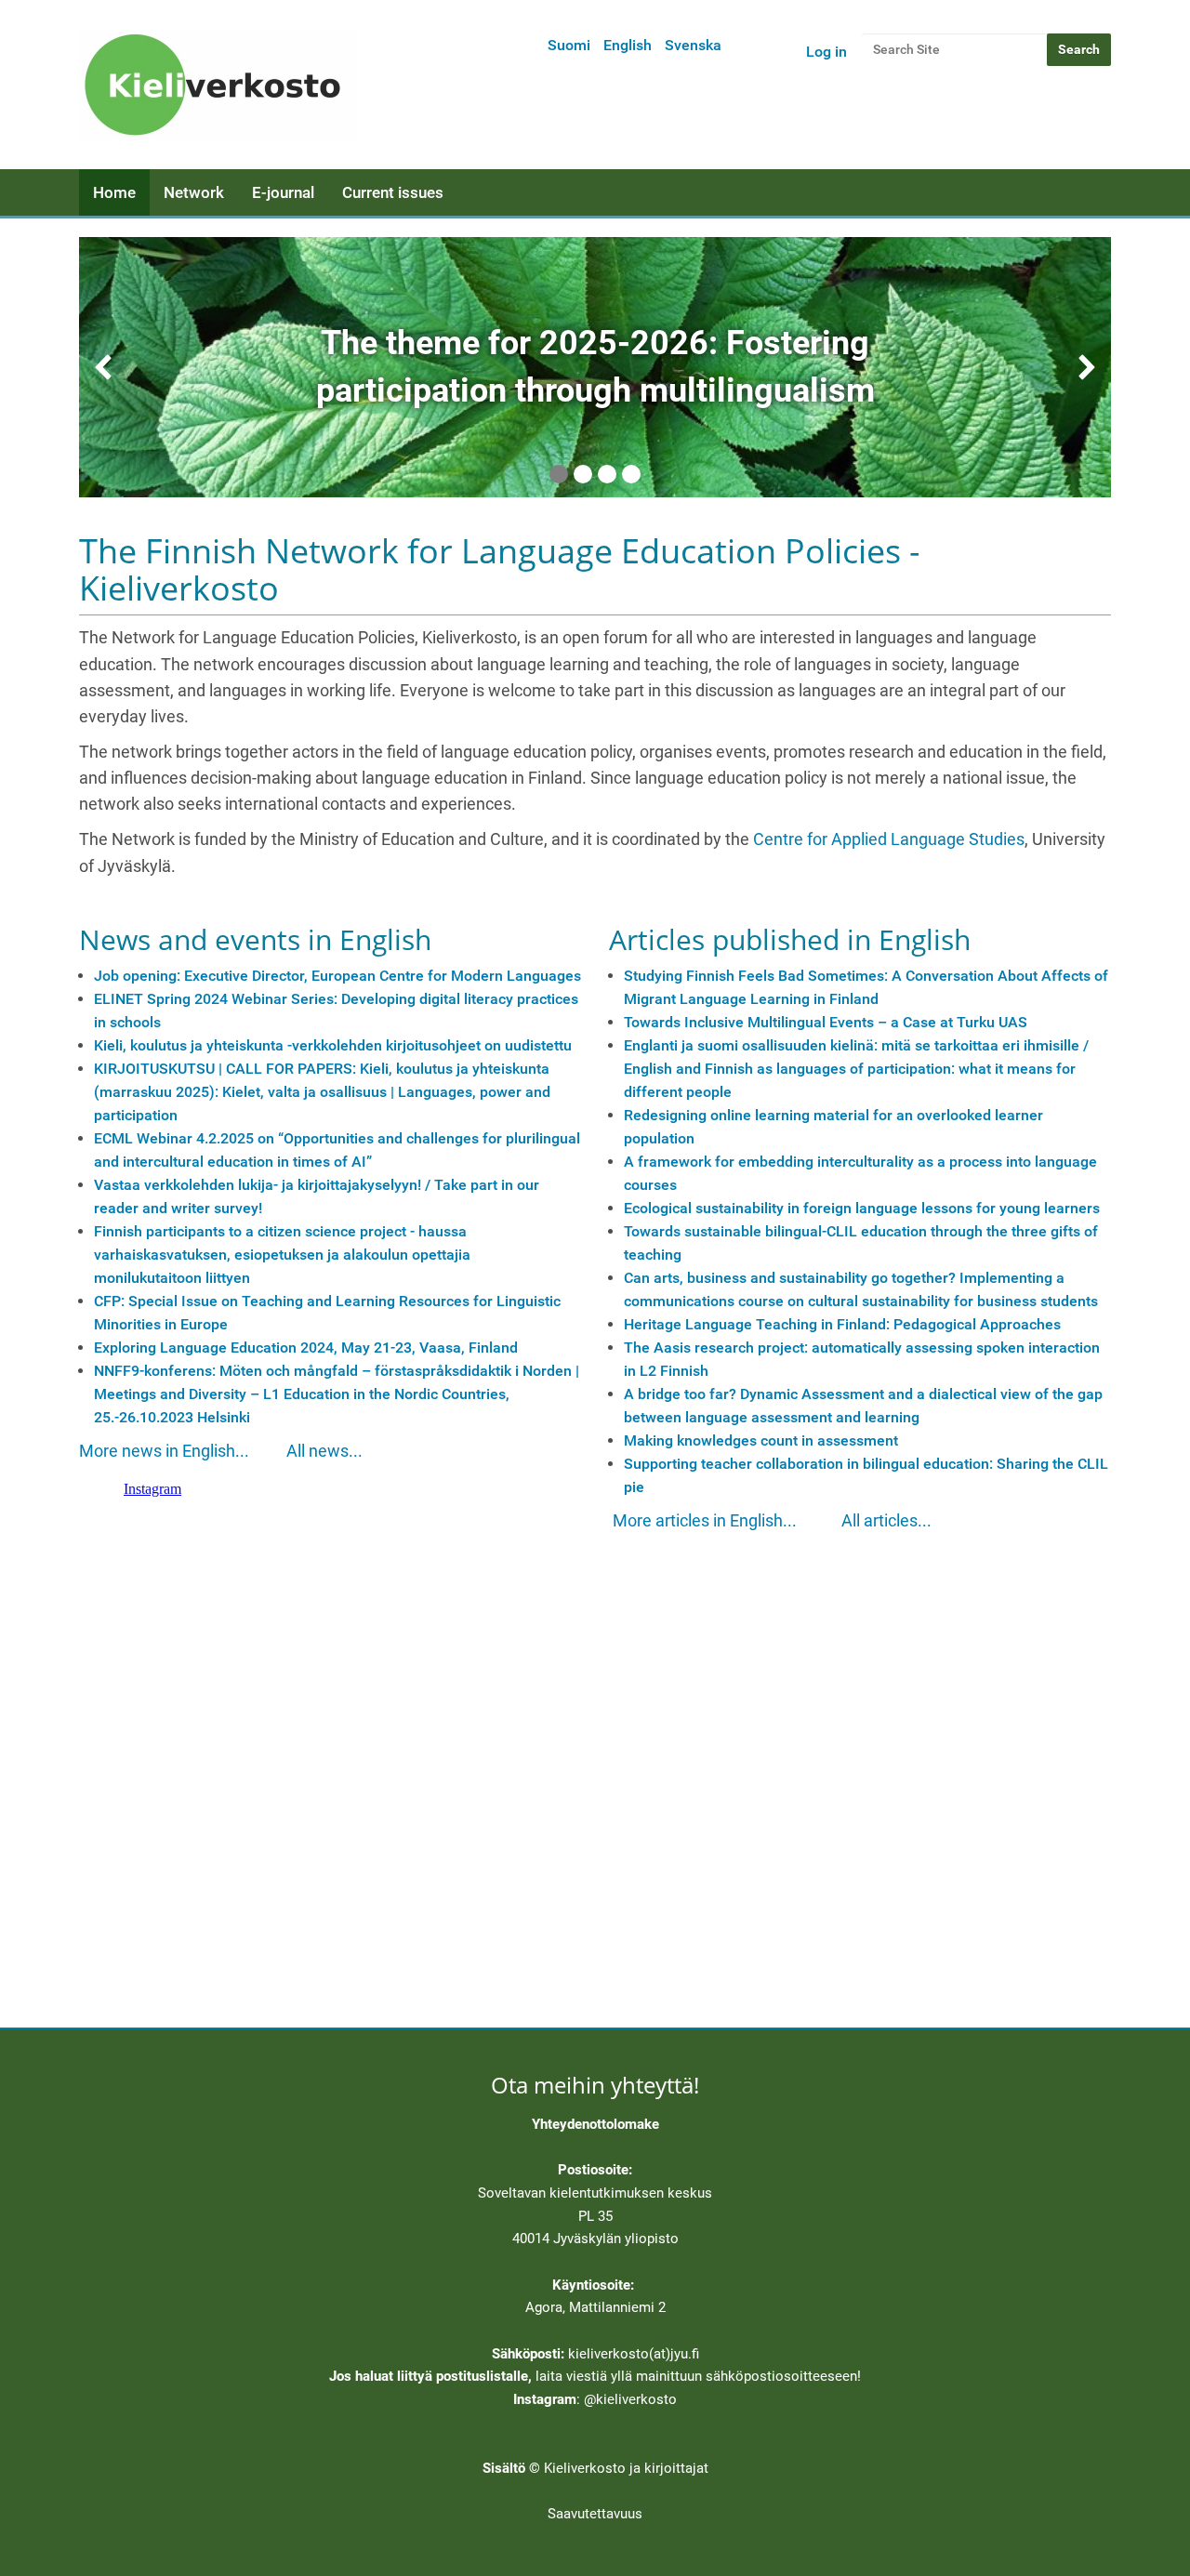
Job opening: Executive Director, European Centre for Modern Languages (337, 976)
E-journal (283, 192)
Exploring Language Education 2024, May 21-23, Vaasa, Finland (306, 1347)
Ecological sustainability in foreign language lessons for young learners (862, 1208)
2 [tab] (583, 474)
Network (194, 192)
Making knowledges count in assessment (761, 1440)
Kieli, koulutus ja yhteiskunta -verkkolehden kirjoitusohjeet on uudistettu (333, 1045)
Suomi (569, 45)
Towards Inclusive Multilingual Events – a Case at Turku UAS (826, 1022)
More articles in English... (705, 1521)
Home (114, 192)
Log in (826, 52)
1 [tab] (559, 474)
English (628, 45)
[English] (218, 85)
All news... (324, 1451)
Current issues (393, 192)
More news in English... (164, 1451)
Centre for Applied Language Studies (889, 839)
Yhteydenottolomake (595, 2124)
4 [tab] (631, 474)
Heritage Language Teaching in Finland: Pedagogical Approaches (842, 1324)
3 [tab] (607, 474)
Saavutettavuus (595, 2514)
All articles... (886, 1521)
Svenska (693, 45)
